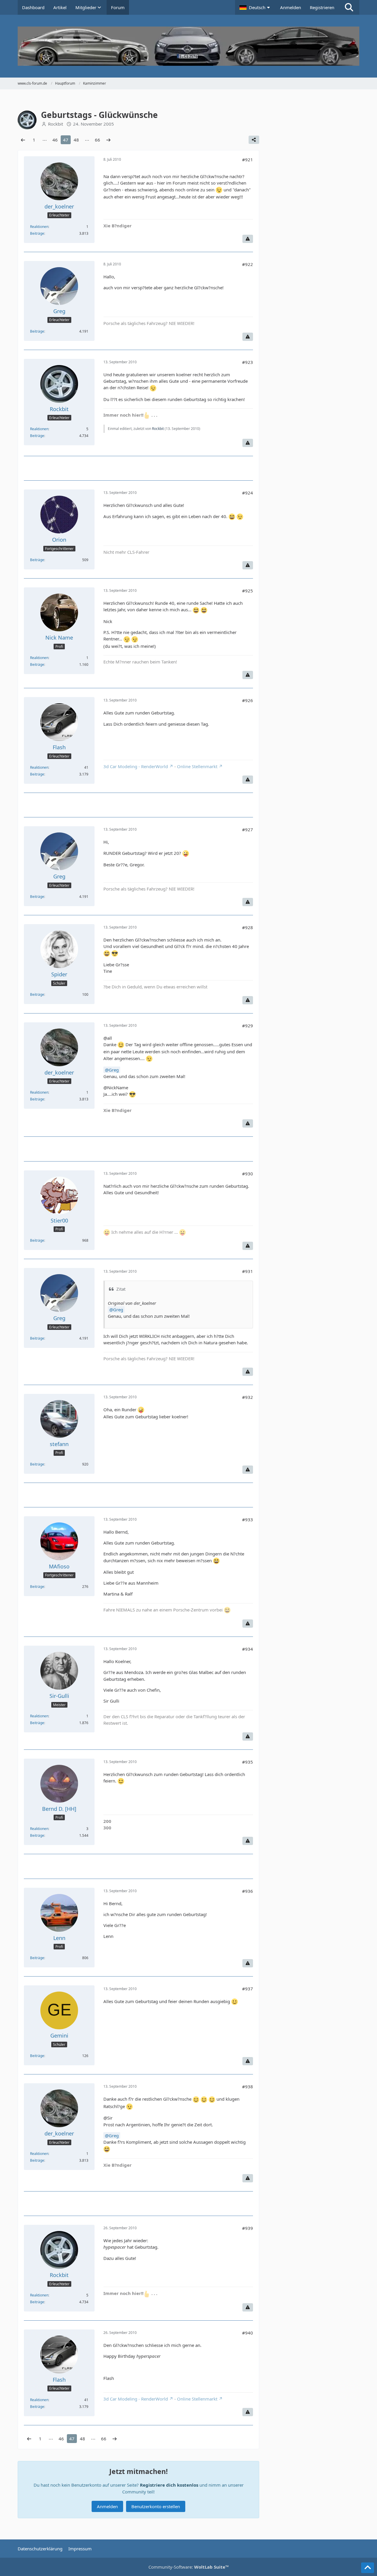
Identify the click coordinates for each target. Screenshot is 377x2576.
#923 (248, 362)
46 (55, 140)
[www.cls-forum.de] (188, 46)
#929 (248, 1026)
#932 (248, 1397)
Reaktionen (39, 227)
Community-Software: (189, 2567)
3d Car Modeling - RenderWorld (136, 766)
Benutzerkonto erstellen (156, 2506)
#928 (248, 927)
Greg (114, 1070)
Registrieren (322, 7)
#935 (248, 1762)
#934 (248, 1649)
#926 (248, 700)
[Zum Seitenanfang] (368, 2568)
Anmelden (291, 7)
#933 (248, 1519)
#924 (248, 493)
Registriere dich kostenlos (169, 2485)
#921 (248, 160)
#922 (248, 264)
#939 (248, 2228)
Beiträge (37, 233)
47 (66, 140)
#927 (248, 829)
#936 (248, 1891)
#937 (248, 1989)
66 (97, 140)
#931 (248, 1271)
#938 (248, 2087)
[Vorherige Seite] (23, 140)
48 (76, 140)
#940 (248, 2333)
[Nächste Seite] (108, 140)
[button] (255, 7)
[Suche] (349, 7)
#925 (248, 591)
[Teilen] (254, 140)
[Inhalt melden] (248, 239)
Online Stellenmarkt (197, 766)
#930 (248, 1174)
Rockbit (158, 429)
